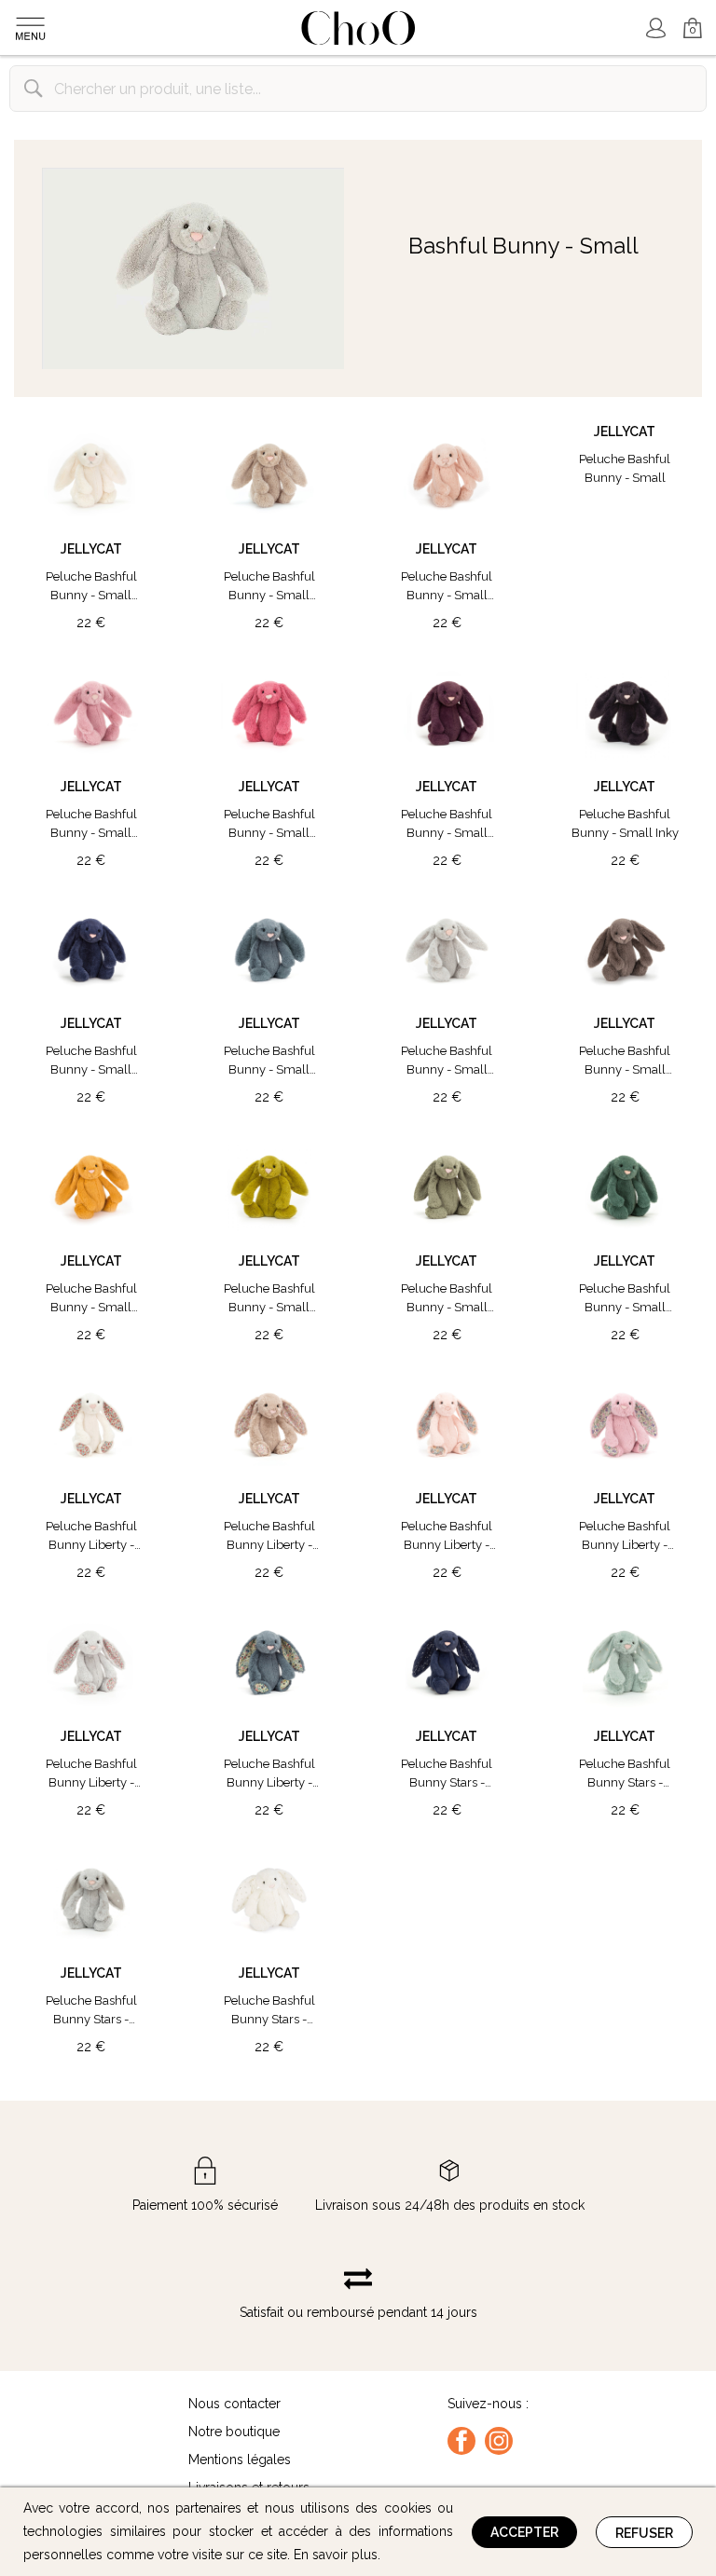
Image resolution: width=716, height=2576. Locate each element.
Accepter (524, 2532)
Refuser (644, 2533)
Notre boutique (234, 2432)
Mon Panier (685, 20)
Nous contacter (234, 2404)
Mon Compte (655, 28)
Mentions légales (240, 2460)
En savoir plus (336, 2555)
